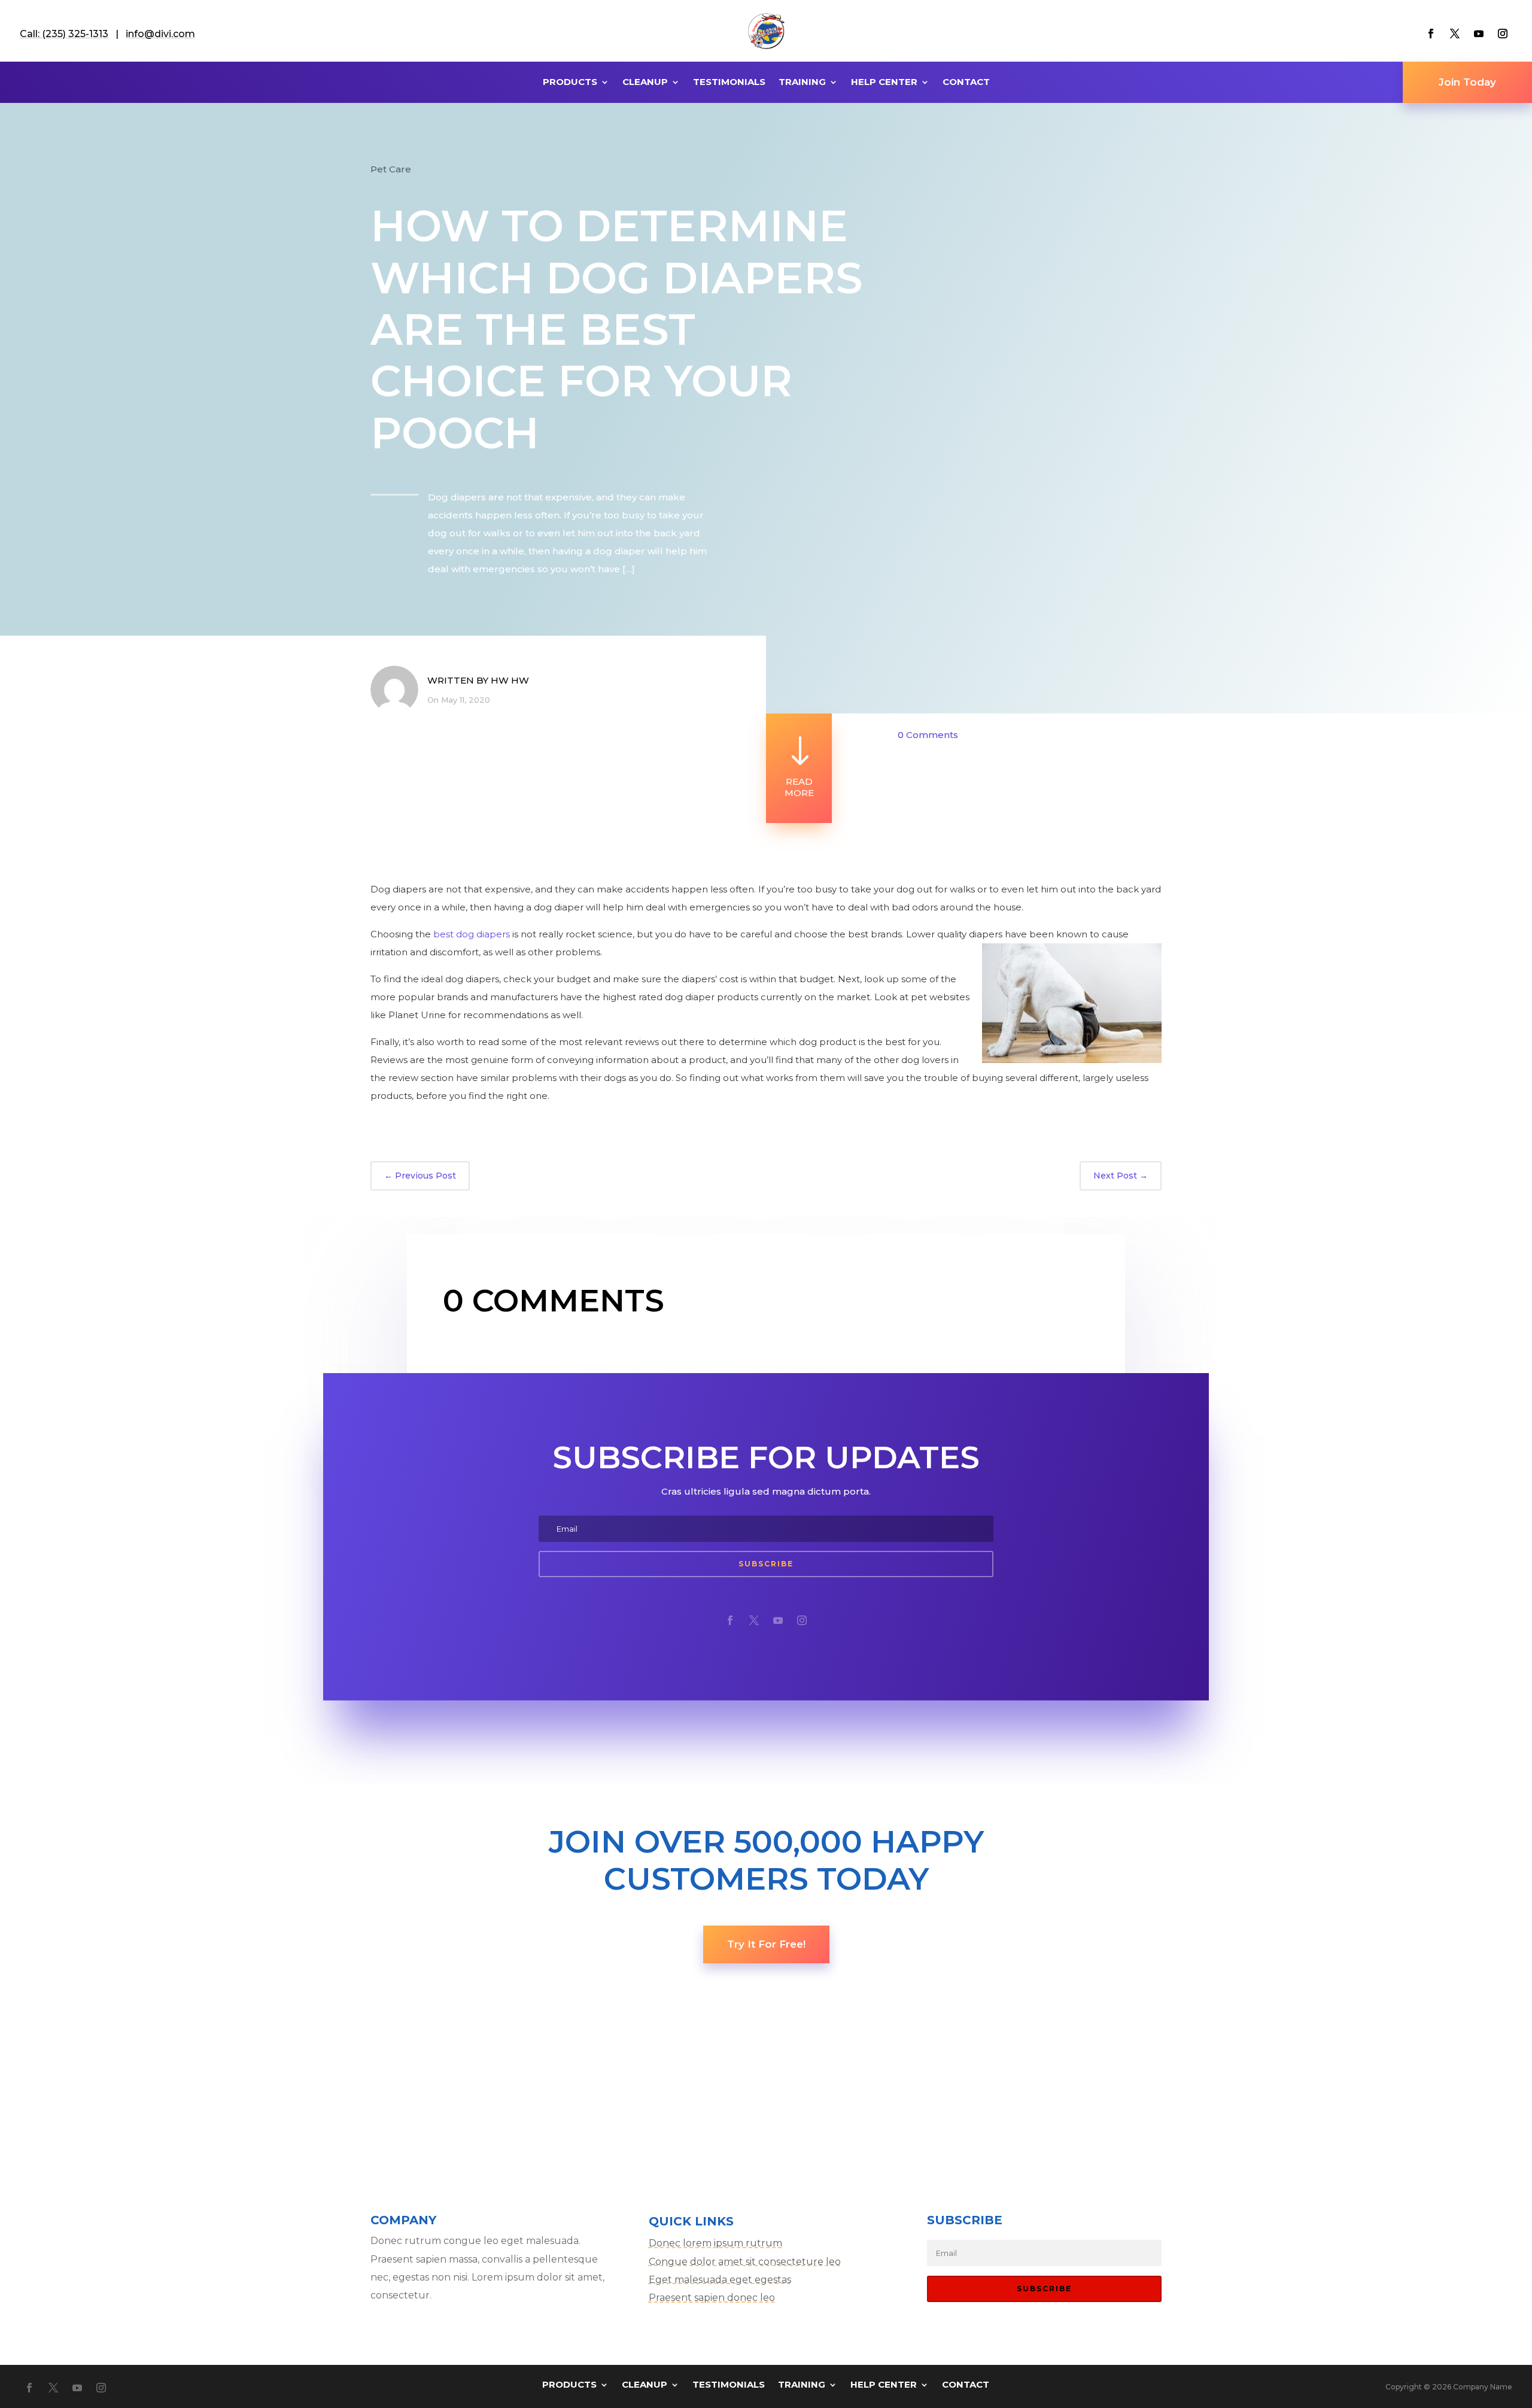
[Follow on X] (1455, 34)
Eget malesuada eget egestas (720, 2280)
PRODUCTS (570, 83)
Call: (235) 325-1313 (64, 34)
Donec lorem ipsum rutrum (715, 2243)
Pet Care (391, 169)
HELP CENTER (884, 83)
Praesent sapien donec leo (712, 2298)
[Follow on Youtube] (1479, 34)
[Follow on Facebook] (1431, 34)
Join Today (1467, 82)
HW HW (510, 680)
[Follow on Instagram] (1503, 34)
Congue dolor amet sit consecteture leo (745, 2262)
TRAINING (802, 83)
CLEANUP (645, 83)
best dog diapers (472, 934)
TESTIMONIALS (729, 83)
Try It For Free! (766, 1944)
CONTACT (966, 83)
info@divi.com (160, 34)
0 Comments (928, 735)
